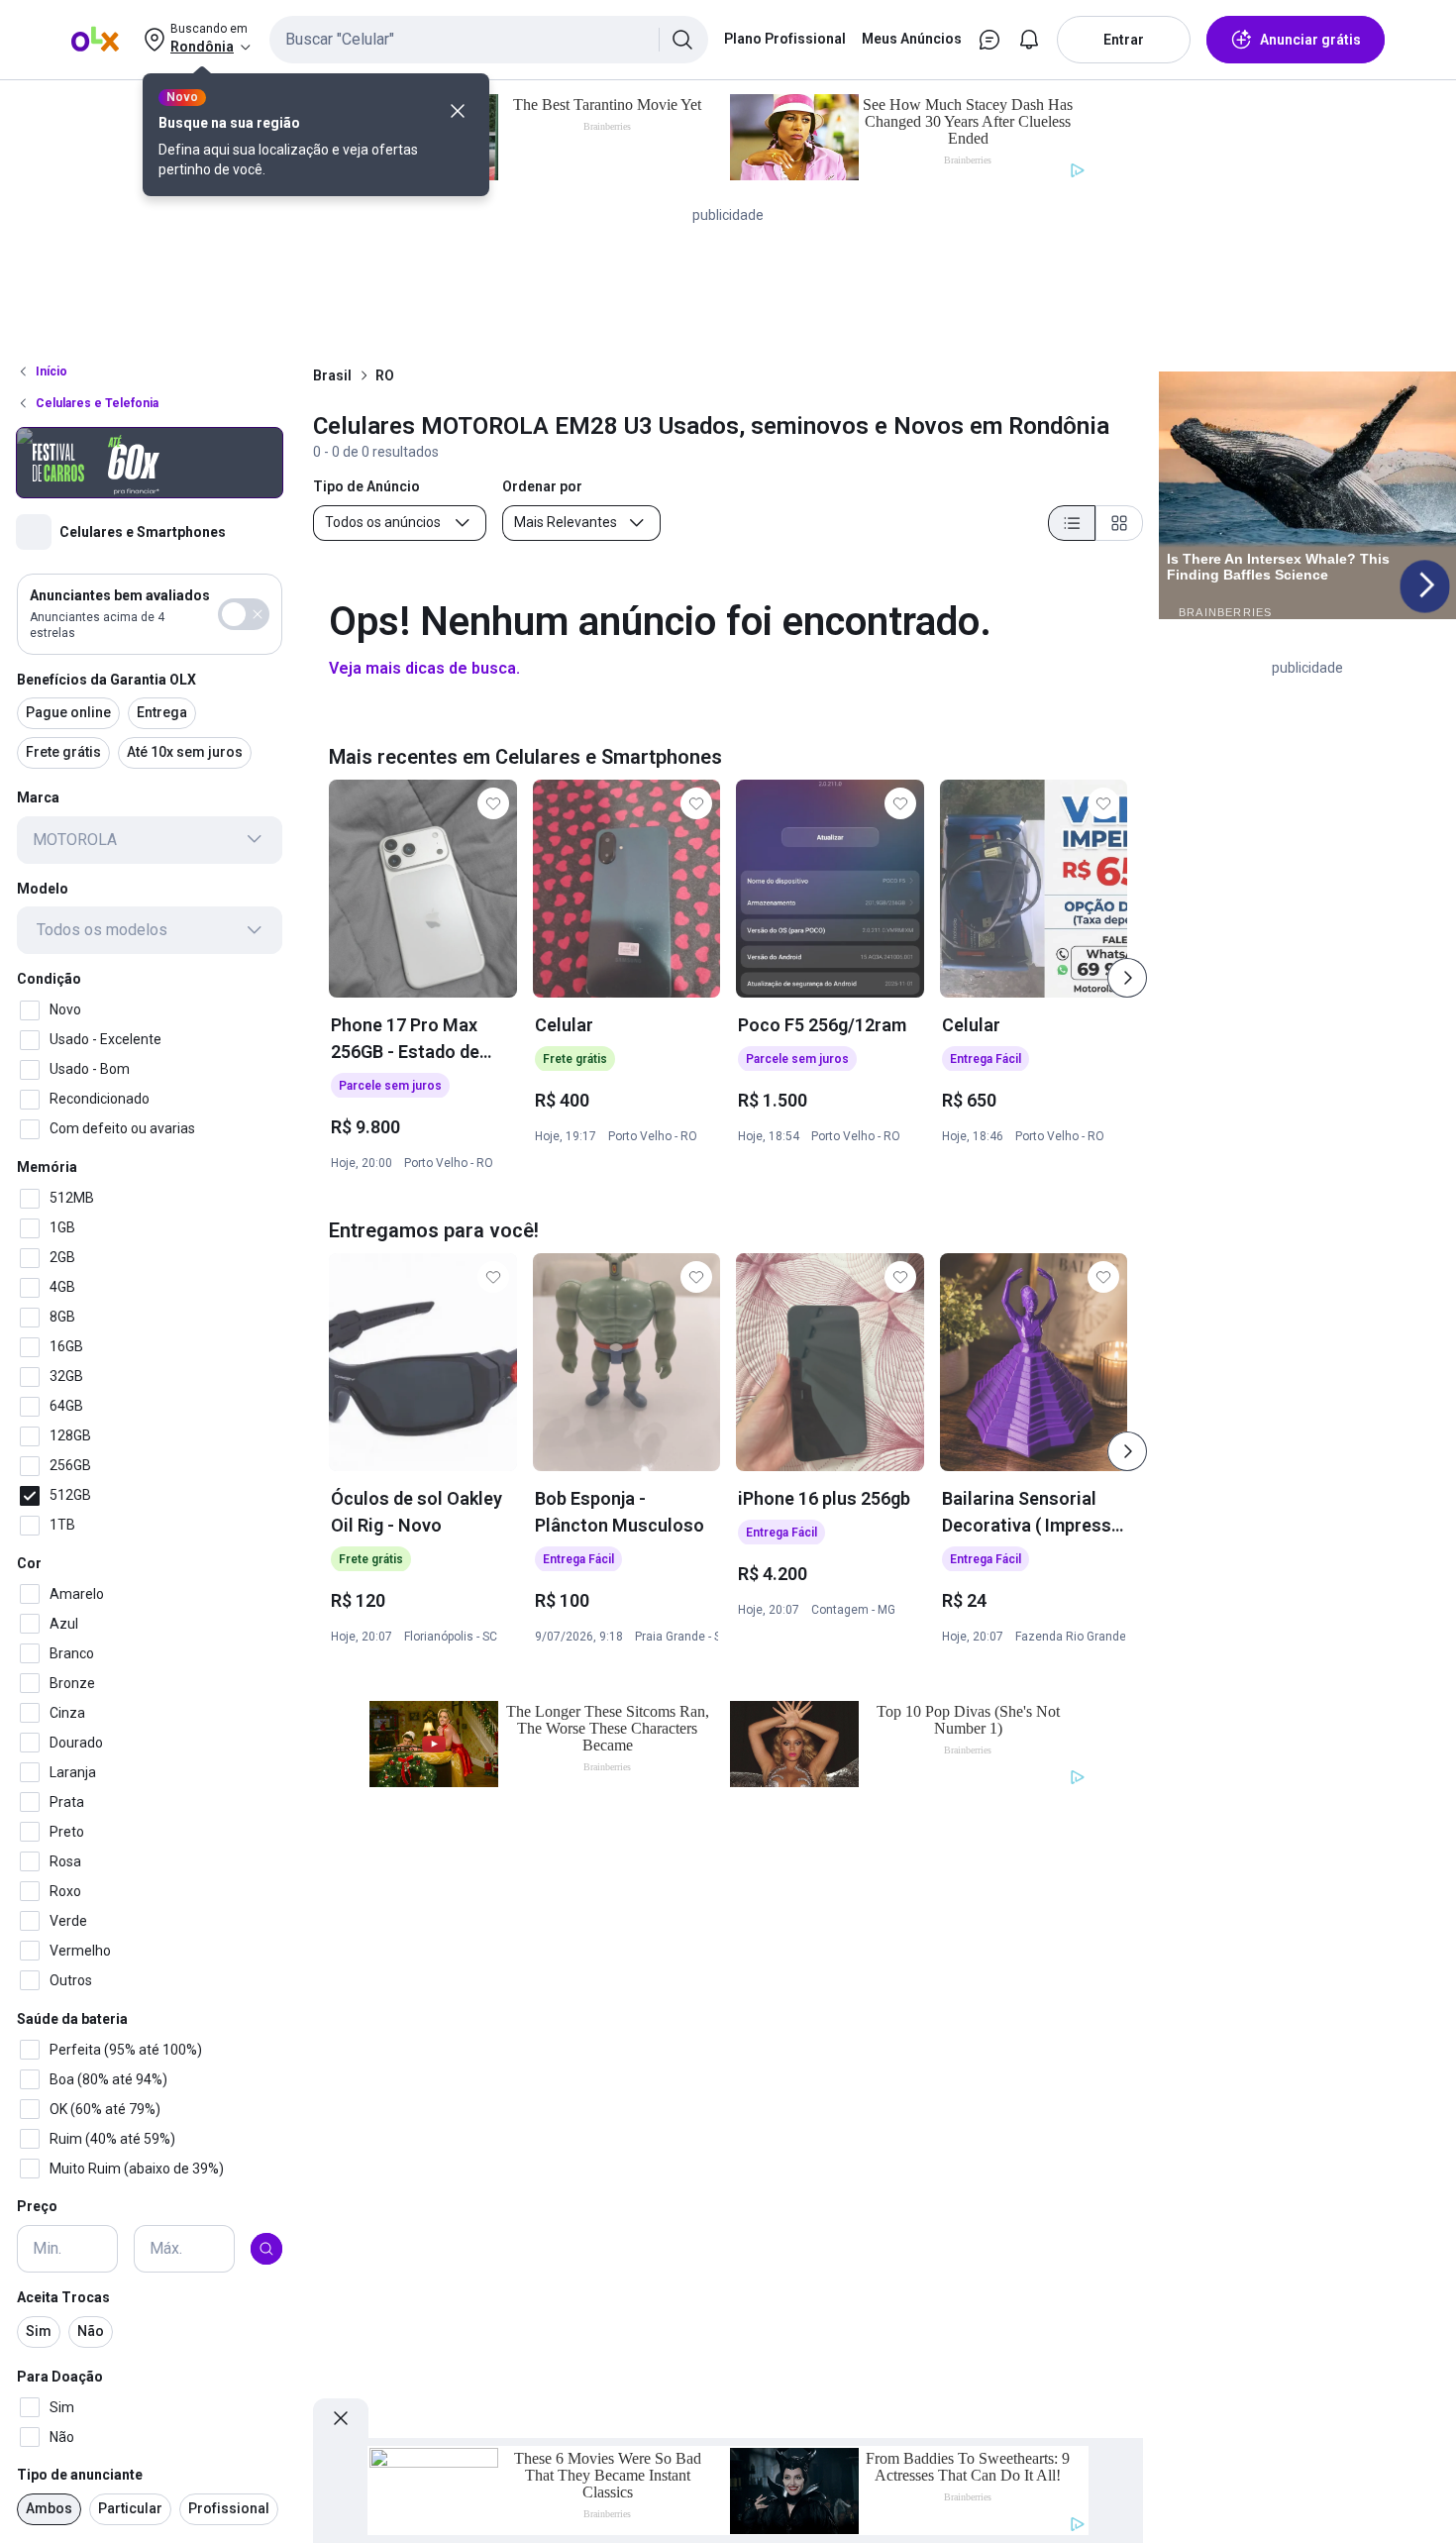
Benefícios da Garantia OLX (106, 679)
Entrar (1124, 40)
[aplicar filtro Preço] (266, 2249)
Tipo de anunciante (80, 2475)
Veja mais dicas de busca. (424, 668)
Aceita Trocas (63, 2297)
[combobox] (489, 40)
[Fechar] (458, 111)
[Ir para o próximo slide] (1127, 978)
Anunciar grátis (1310, 40)
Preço (37, 2206)
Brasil (332, 375)
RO (385, 375)
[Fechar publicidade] (341, 2418)
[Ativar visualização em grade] (1119, 523)
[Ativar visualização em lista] (1072, 523)
